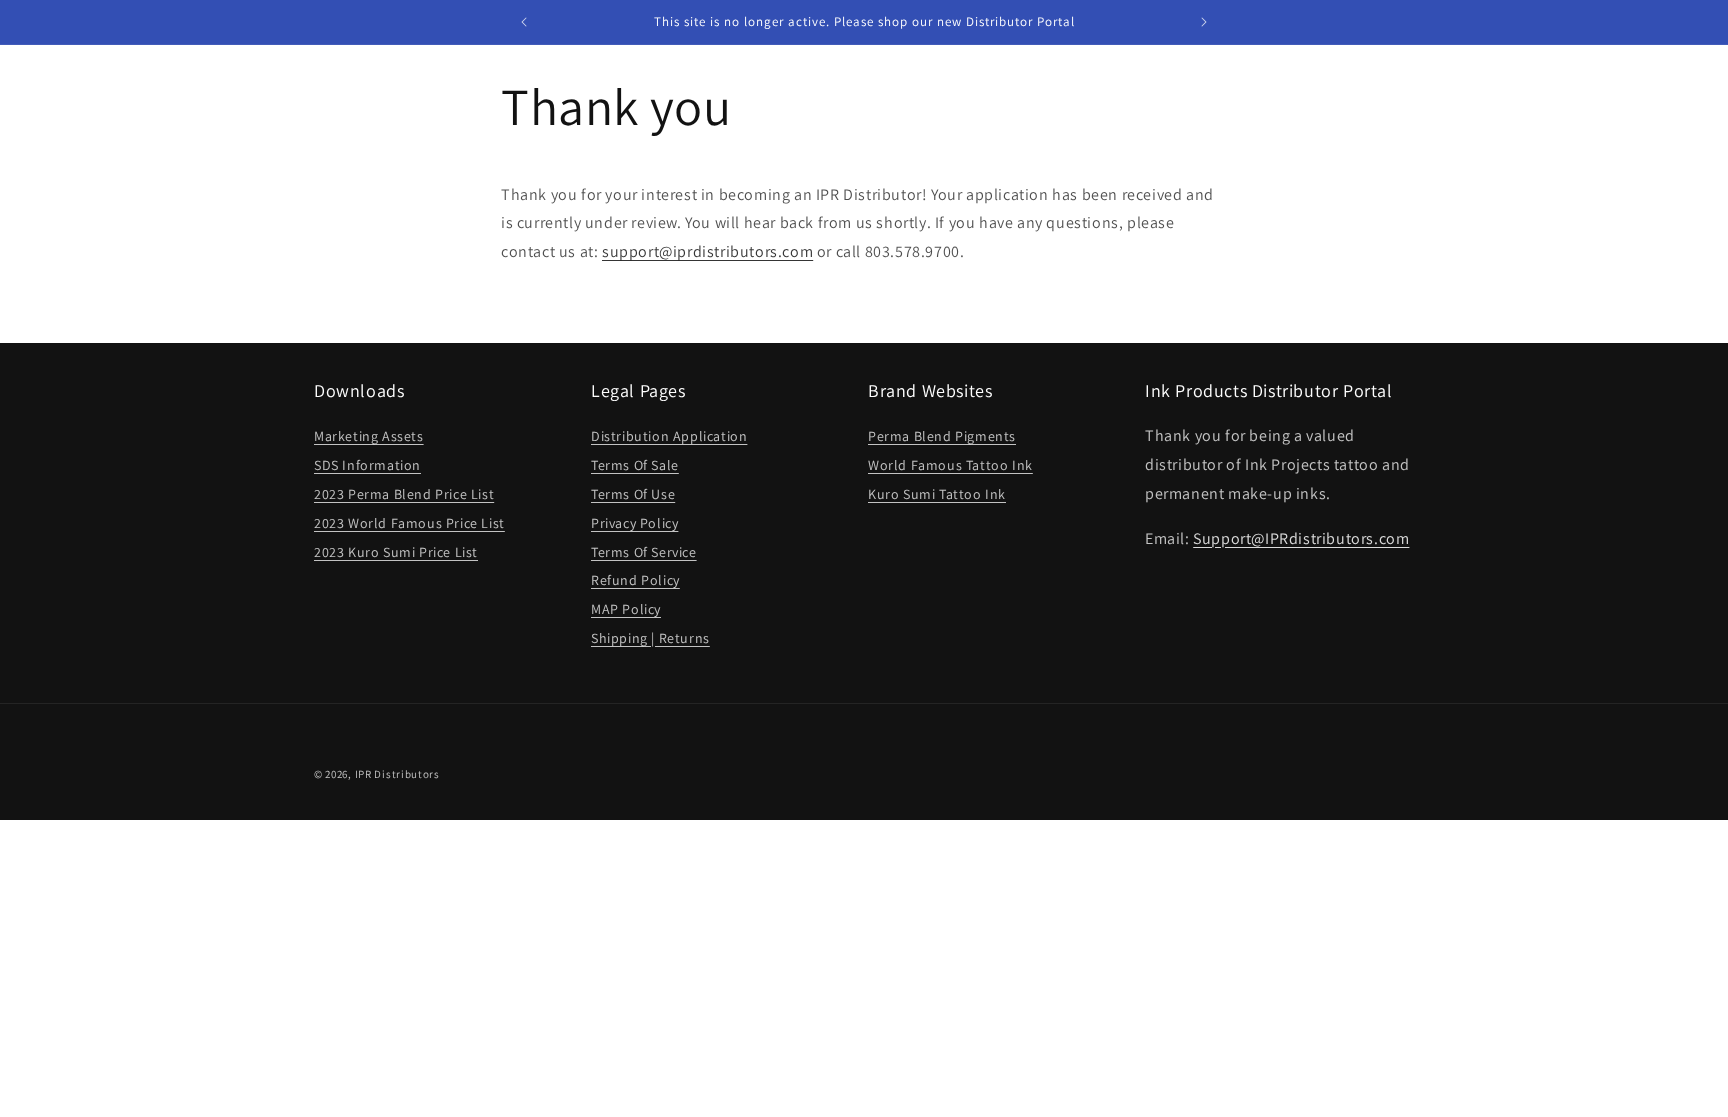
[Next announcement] (1204, 22)
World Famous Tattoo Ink (950, 465)
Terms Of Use (633, 494)
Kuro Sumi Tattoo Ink (937, 494)
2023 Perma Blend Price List (404, 494)
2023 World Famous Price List (409, 523)
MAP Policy (626, 609)
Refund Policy (635, 580)
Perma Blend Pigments (942, 436)
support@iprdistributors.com (707, 251)
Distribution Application (669, 436)
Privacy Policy (634, 523)
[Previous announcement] (524, 22)
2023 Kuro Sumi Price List (396, 552)
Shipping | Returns (650, 638)
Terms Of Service (644, 552)
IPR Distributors (397, 774)
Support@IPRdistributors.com (1301, 538)
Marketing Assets (369, 436)
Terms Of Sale (635, 465)
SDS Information (367, 465)
